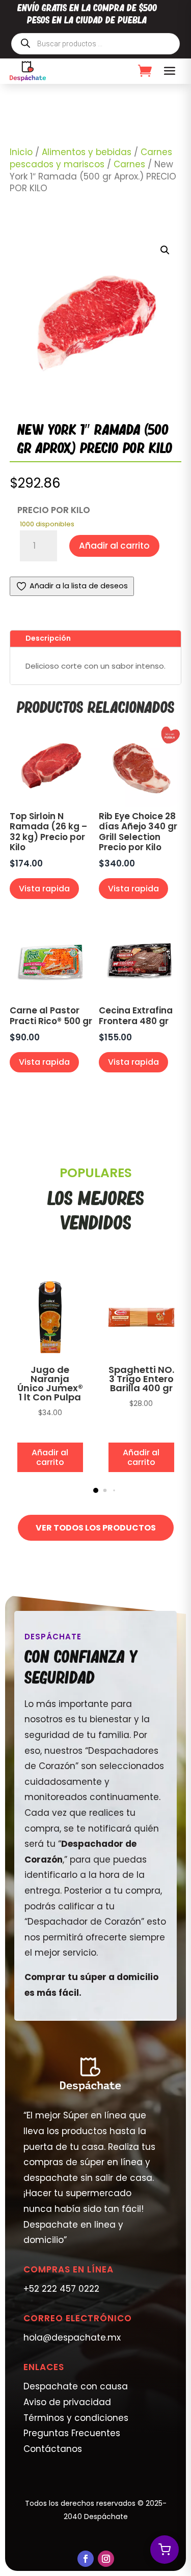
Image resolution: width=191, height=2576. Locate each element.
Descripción (48, 638)
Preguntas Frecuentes (72, 2433)
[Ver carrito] (165, 2550)
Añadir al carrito (114, 546)
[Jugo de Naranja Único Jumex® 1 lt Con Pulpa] (50, 1355)
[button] (165, 250)
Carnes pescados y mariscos (91, 158)
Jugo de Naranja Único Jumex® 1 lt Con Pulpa (50, 1383)
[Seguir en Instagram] (106, 2559)
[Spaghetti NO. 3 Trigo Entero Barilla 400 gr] (141, 1355)
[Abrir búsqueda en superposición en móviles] (96, 44)
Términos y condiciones (76, 2418)
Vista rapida (44, 889)
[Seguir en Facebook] (86, 2559)
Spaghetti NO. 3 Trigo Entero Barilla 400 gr (141, 1379)
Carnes (129, 164)
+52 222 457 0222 (61, 2289)
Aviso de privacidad (67, 2402)
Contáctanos (53, 2449)
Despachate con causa (76, 2386)
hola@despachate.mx (72, 2338)
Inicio (21, 152)
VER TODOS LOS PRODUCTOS (96, 1528)
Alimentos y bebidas (87, 152)
